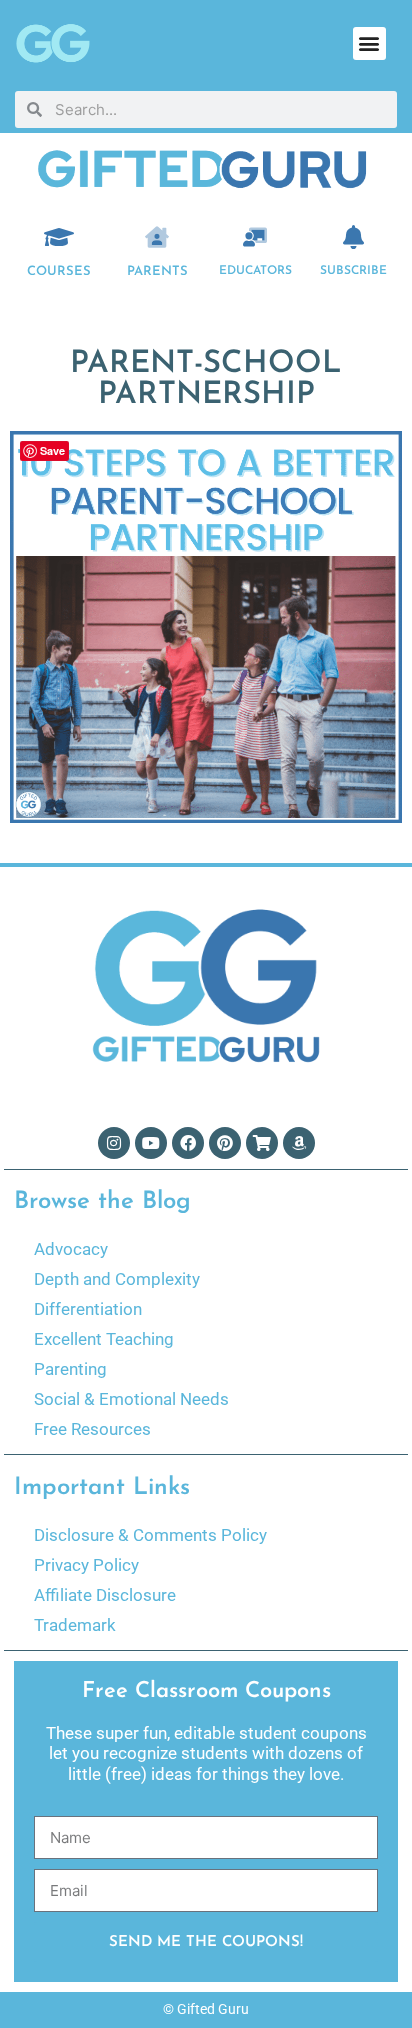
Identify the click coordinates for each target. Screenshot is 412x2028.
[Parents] (157, 237)
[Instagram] (114, 1143)
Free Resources (92, 1429)
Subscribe (353, 271)
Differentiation (88, 1309)
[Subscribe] (353, 237)
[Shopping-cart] (262, 1143)
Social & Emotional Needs (131, 1399)
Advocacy (71, 1249)
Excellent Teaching (104, 1339)
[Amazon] (299, 1143)
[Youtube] (151, 1143)
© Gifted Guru (206, 2009)
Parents (157, 271)
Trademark (75, 1625)
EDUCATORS (255, 271)
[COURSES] (59, 237)
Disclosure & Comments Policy (150, 1535)
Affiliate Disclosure (105, 1595)
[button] (369, 43)
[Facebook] (188, 1143)
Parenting (70, 1369)
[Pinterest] (225, 1143)
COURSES (59, 271)
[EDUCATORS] (255, 237)
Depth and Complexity (117, 1279)
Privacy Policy (86, 1565)
